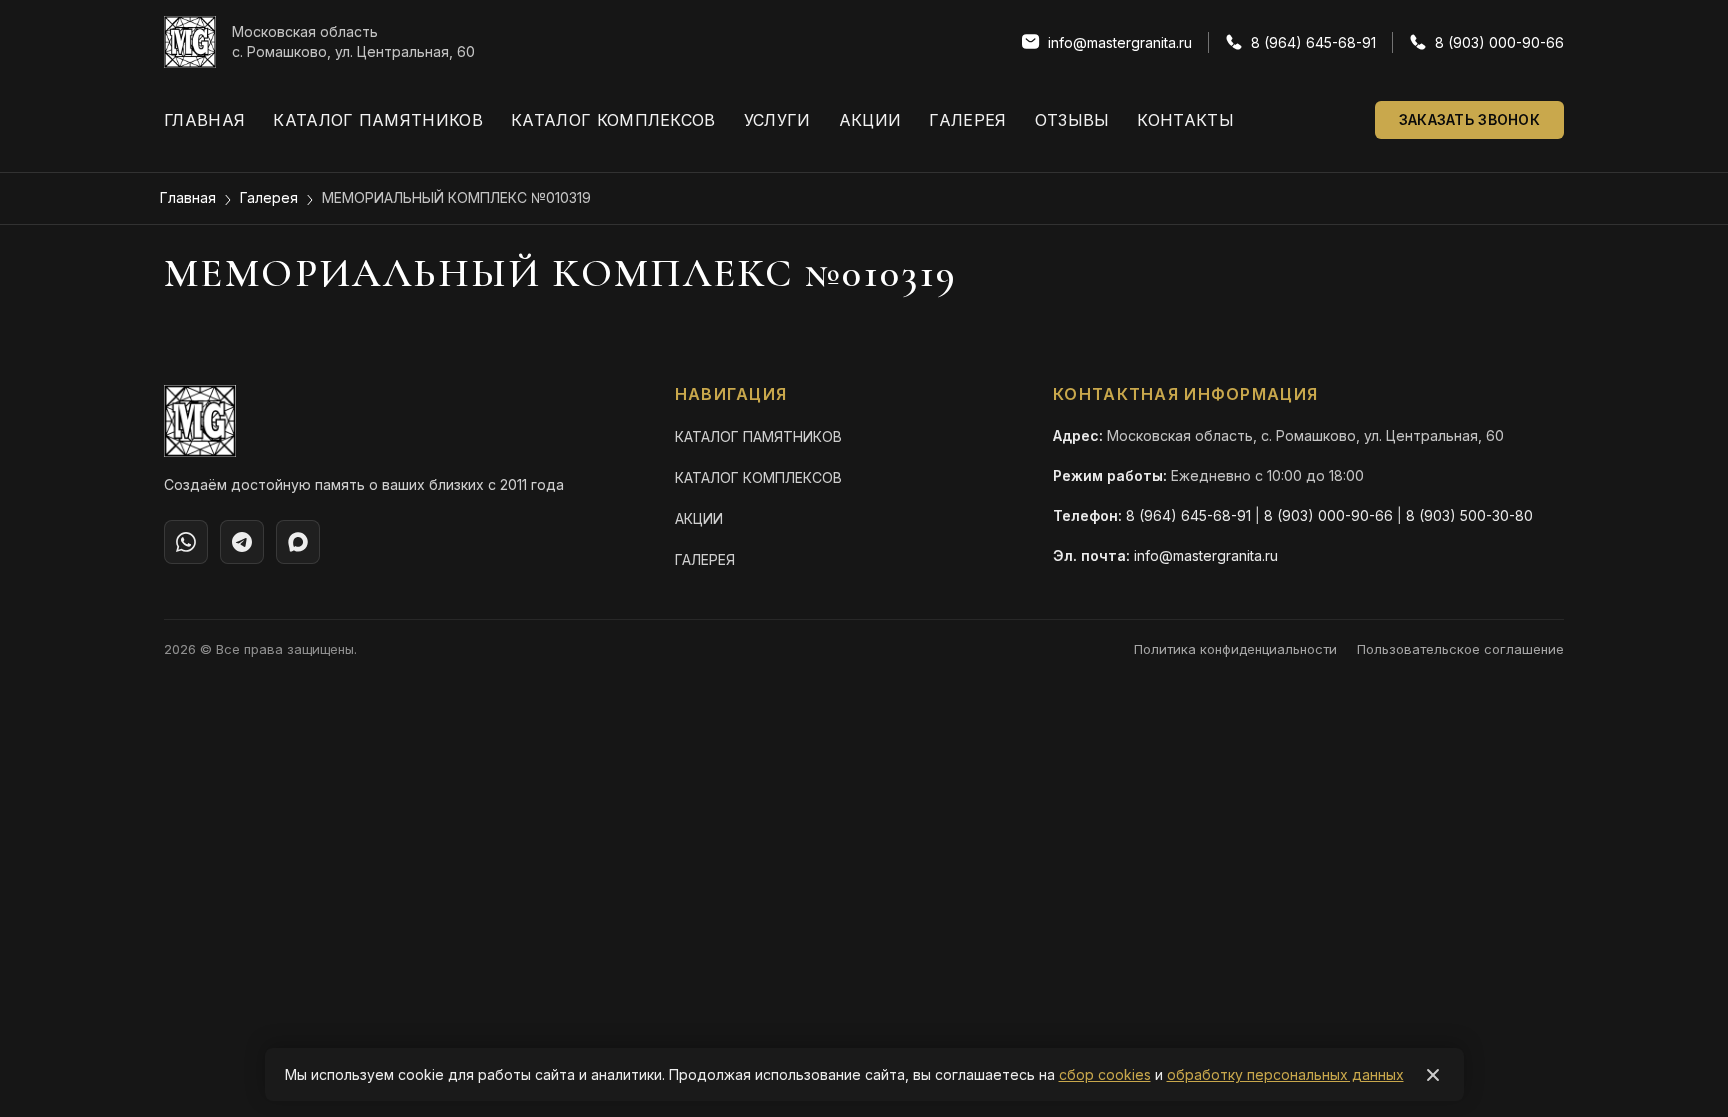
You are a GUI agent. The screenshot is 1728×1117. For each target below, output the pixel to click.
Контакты (1185, 120)
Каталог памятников (378, 120)
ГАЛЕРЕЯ (705, 559)
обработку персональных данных (1285, 1074)
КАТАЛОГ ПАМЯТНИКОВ (758, 436)
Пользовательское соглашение (1460, 649)
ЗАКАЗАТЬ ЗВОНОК (1469, 119)
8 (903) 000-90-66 (1328, 515)
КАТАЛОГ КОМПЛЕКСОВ (758, 477)
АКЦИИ (699, 518)
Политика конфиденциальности (1235, 649)
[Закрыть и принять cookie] (1433, 1075)
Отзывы (1072, 120)
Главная (204, 120)
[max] (298, 542)
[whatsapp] (186, 542)
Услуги (777, 120)
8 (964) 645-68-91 (1188, 515)
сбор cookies (1105, 1074)
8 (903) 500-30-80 (1469, 515)
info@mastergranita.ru (1206, 555)
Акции (870, 120)
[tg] (242, 542)
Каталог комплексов (613, 120)
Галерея (967, 120)
